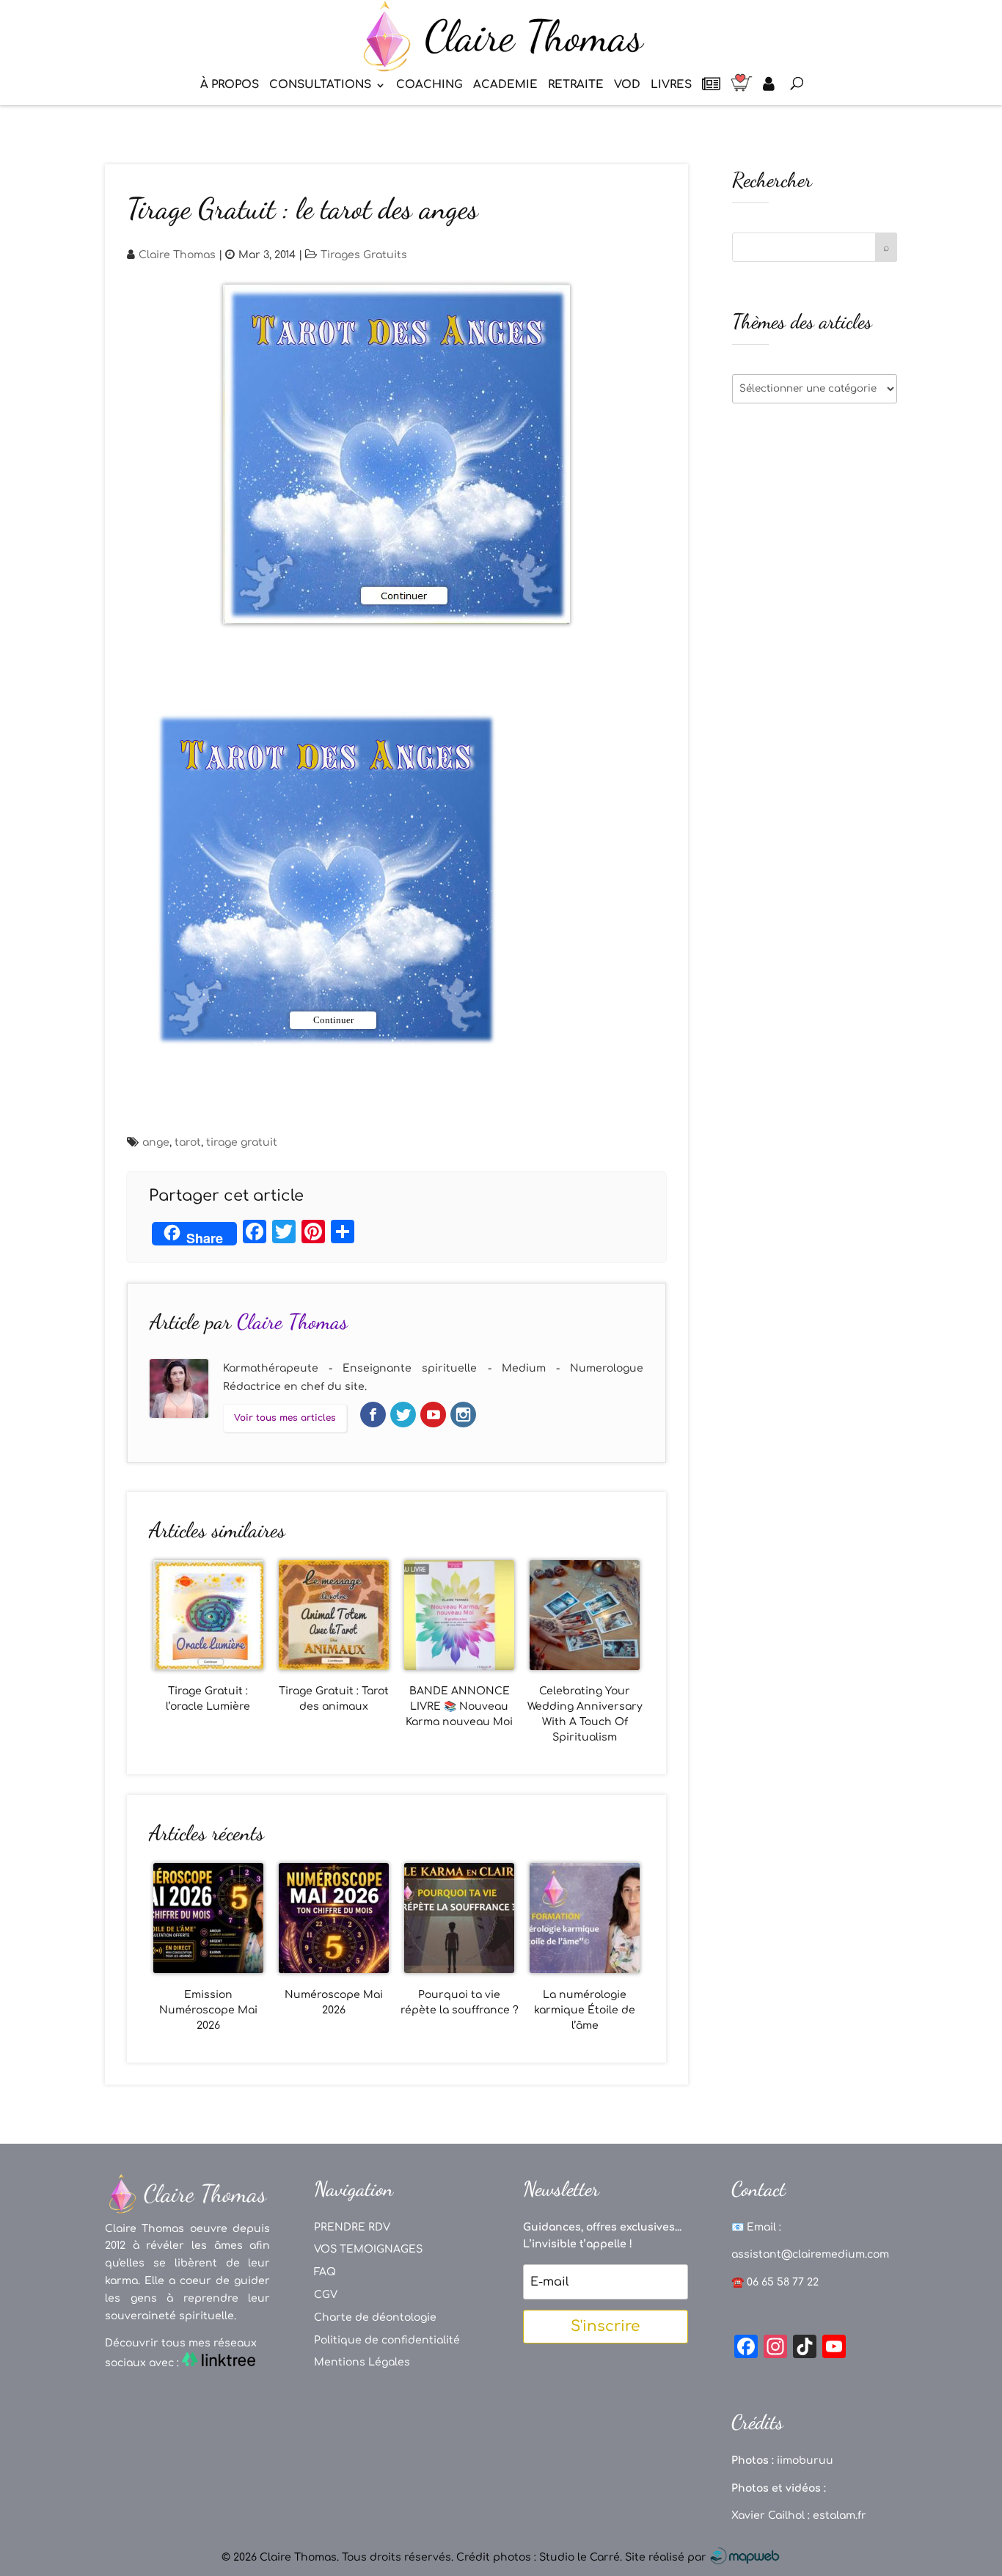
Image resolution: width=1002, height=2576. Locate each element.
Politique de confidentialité (387, 2340)
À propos (230, 85)
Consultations (320, 85)
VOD (627, 85)
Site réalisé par (667, 2557)
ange (156, 1142)
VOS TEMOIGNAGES (368, 2249)
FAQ (325, 2272)
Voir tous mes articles (285, 1418)
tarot (188, 1142)
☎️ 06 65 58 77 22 (775, 2282)
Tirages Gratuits (364, 255)
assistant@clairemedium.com (810, 2254)
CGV (326, 2295)
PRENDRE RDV (352, 2227)
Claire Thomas (177, 255)
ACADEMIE (505, 85)
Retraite (576, 85)
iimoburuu (805, 2460)
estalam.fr (840, 2515)
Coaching (429, 85)
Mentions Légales (362, 2362)
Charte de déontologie (375, 2317)
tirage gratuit (242, 1142)
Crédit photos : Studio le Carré (538, 2557)
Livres (671, 85)
